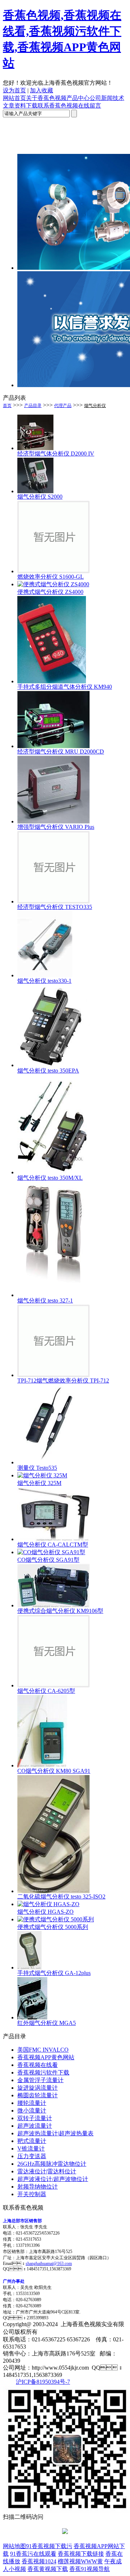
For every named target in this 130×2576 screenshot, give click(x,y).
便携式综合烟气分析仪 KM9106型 (60, 1611)
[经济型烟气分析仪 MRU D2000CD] (53, 746)
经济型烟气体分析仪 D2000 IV (56, 454)
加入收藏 (42, 90)
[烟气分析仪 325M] (42, 1475)
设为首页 (14, 90)
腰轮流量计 (32, 2103)
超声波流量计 (35, 2126)
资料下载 (26, 106)
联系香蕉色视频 (58, 106)
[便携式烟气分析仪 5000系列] (56, 1919)
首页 (7, 406)
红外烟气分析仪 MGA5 (47, 2023)
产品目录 (33, 406)
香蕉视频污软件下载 (43, 2072)
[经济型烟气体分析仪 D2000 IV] (35, 448)
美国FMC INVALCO (43, 2050)
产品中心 (78, 98)
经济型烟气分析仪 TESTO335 (55, 907)
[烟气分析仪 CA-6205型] (53, 1685)
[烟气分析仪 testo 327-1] (53, 1295)
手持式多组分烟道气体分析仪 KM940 (65, 687)
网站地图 (14, 2546)
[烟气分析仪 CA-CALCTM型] (53, 1539)
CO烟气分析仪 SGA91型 (48, 1560)
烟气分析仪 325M (39, 1483)
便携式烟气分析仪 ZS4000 (50, 592)
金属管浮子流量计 (40, 2080)
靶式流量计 (32, 2141)
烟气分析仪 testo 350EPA (48, 1071)
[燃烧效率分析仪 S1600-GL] (53, 571)
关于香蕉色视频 (46, 98)
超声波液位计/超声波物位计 (53, 2179)
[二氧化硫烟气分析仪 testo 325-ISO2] (53, 1891)
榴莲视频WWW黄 (80, 2561)
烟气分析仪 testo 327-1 (45, 1300)
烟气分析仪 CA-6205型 (46, 1691)
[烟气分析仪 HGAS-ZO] (48, 1904)
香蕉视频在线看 (38, 2065)
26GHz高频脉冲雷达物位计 (52, 2164)
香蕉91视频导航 (90, 2569)
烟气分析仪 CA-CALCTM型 (53, 1545)
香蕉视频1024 (39, 2561)
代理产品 (63, 406)
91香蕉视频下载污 (49, 2546)
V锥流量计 (31, 2149)
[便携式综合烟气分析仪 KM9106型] (53, 1605)
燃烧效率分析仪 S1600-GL (51, 577)
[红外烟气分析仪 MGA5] (32, 2017)
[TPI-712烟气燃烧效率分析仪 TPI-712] (53, 1375)
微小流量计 (32, 2111)
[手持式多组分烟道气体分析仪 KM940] (52, 681)
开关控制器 (32, 2194)
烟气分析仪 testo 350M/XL (50, 1178)
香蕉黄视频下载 (48, 2569)
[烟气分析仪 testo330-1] (45, 975)
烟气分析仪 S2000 (40, 497)
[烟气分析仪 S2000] (35, 491)
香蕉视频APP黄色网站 (46, 2057)
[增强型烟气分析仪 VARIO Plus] (53, 821)
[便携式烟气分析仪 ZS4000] (53, 584)
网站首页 (14, 98)
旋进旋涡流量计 (38, 2088)
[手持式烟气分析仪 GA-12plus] (29, 1967)
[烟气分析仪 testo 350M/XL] (53, 1172)
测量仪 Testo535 (37, 1468)
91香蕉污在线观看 (33, 2554)
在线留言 (90, 106)
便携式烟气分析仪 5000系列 (53, 1927)
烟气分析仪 (95, 406)
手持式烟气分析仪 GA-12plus (54, 1973)
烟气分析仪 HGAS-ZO (45, 1912)
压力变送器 (32, 2156)
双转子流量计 (35, 2118)
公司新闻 (101, 98)
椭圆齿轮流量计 (38, 2095)
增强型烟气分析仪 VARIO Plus (56, 827)
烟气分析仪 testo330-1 (44, 981)
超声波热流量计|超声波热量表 (55, 2133)
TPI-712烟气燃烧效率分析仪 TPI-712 (63, 1381)
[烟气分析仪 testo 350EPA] (53, 1065)
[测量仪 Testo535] (49, 1462)
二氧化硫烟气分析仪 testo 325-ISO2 (61, 1897)
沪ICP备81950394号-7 (43, 2382)
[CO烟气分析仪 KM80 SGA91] (42, 1765)
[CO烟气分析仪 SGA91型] (51, 1552)
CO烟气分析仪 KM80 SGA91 (54, 1771)
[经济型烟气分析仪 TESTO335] (53, 901)
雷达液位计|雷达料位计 (47, 2171)
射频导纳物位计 (38, 2187)
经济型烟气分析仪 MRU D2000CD (61, 752)
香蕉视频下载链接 (81, 2554)
